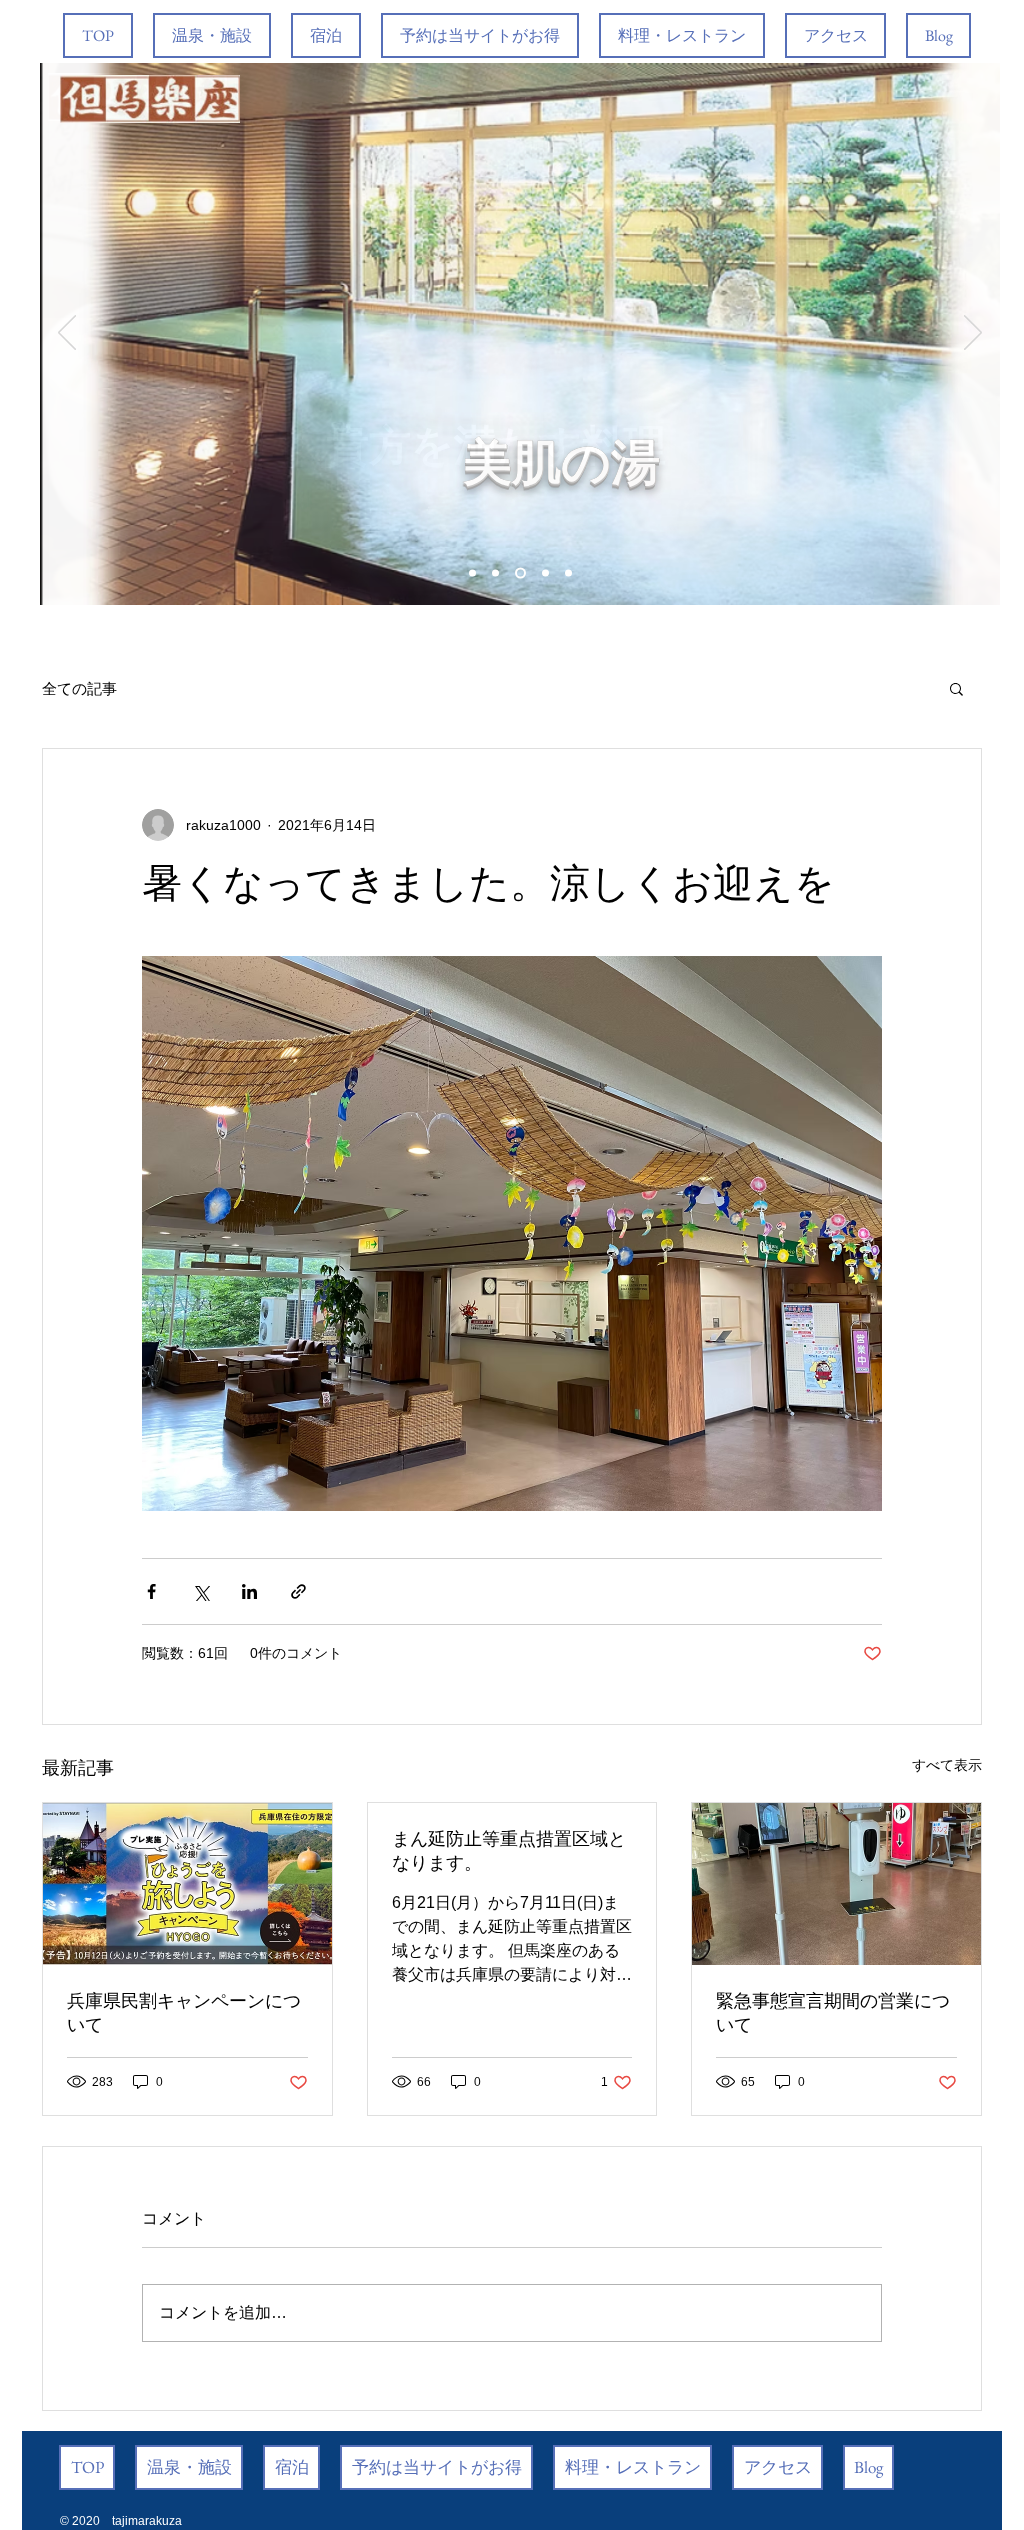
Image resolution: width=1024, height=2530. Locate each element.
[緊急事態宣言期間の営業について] (836, 1884)
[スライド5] (568, 573)
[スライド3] (520, 573)
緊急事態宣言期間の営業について (833, 2013)
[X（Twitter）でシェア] (200, 1591)
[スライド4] (545, 573)
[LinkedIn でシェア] (249, 1591)
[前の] (67, 334)
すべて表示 (947, 1765)
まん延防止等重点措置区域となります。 (509, 1851)
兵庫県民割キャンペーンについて (184, 2013)
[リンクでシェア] (298, 1591)
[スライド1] (472, 573)
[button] (956, 688)
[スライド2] (495, 573)
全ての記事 (79, 688)
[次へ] (973, 334)
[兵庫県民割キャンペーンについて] (187, 1884)
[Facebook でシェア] (151, 1591)
